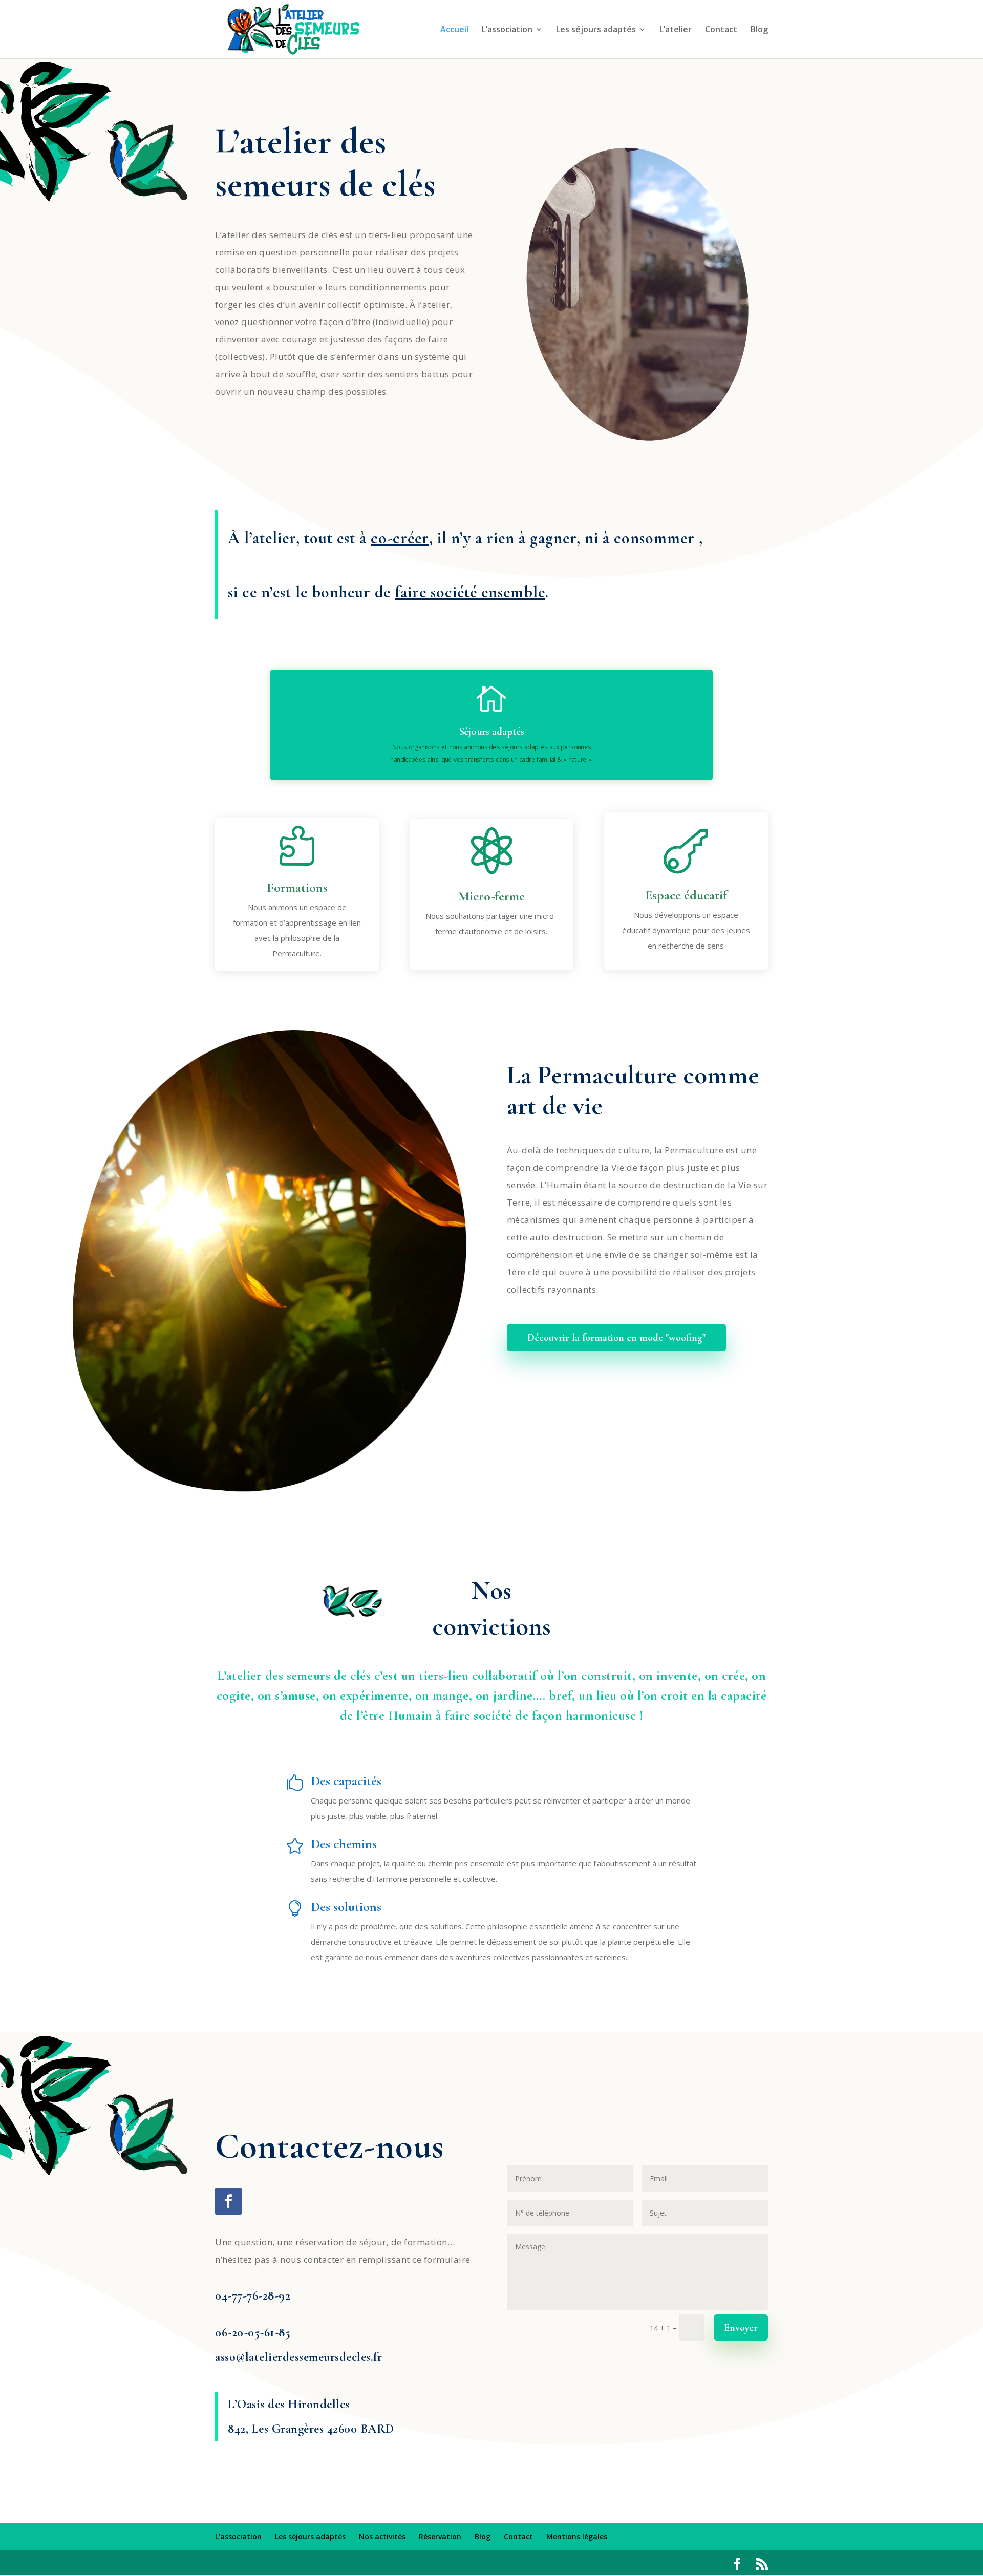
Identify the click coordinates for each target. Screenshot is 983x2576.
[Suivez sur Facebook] (228, 2201)
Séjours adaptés (492, 732)
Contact (721, 30)
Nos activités (382, 2536)
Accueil (454, 30)
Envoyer (741, 2328)
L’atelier (676, 30)
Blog (759, 30)
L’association (507, 30)
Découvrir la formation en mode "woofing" (616, 1338)
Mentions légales (577, 2536)
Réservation (440, 2536)
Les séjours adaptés (596, 30)
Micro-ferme (491, 896)
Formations (297, 887)
